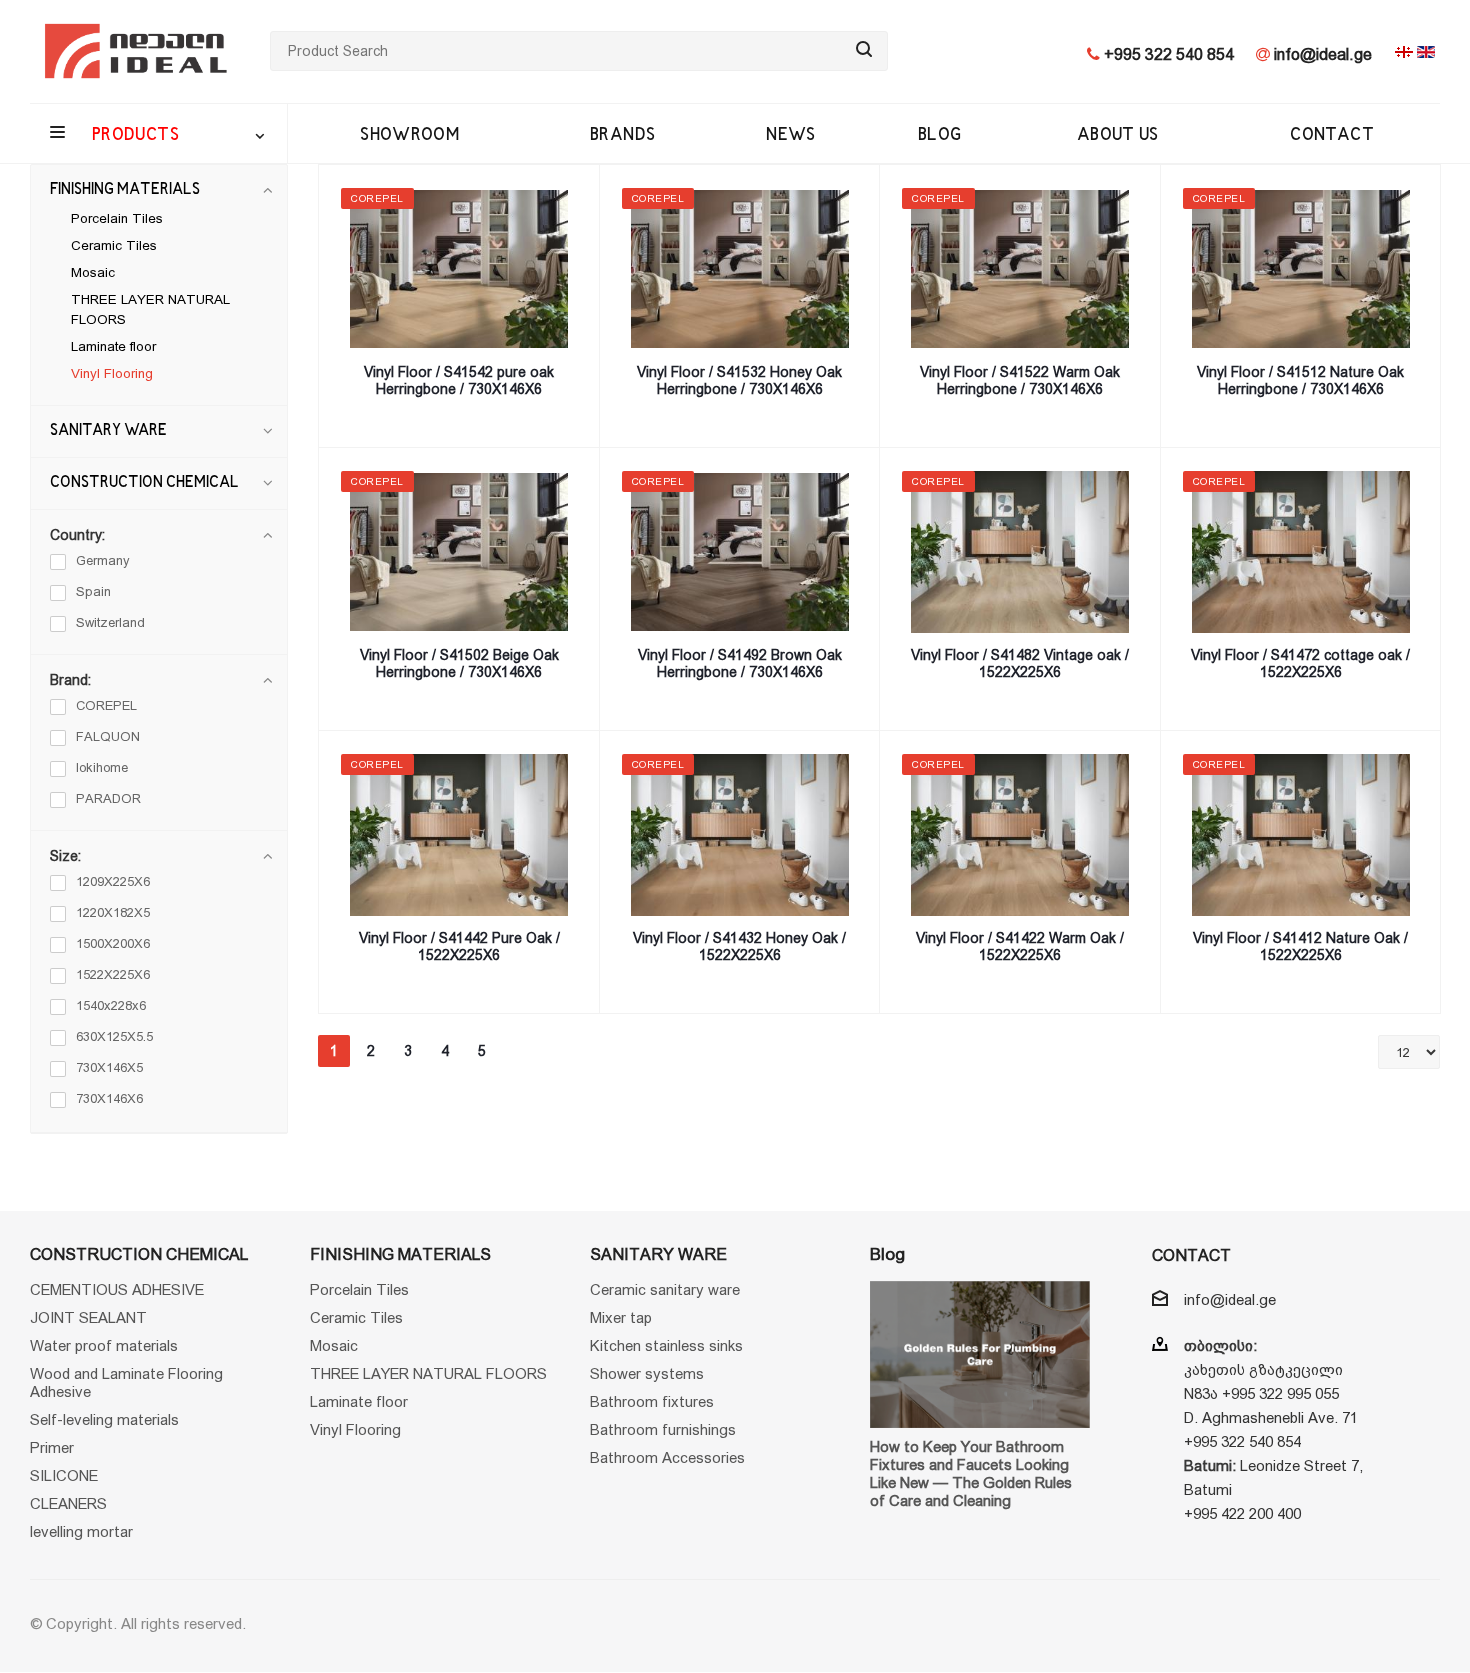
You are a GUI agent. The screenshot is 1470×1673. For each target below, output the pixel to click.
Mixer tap (621, 1317)
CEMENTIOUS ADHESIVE (117, 1289)
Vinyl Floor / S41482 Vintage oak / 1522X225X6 (1020, 663)
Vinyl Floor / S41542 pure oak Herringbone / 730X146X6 (459, 380)
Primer (52, 1447)
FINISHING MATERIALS (125, 190)
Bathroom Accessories (667, 1457)
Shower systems (647, 1373)
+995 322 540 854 (1167, 54)
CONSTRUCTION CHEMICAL (144, 483)
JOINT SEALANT (88, 1317)
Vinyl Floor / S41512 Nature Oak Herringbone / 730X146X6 (1300, 380)
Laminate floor (113, 346)
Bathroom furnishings (663, 1429)
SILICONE (64, 1475)
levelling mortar (81, 1531)
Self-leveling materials (104, 1419)
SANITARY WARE (108, 431)
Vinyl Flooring (112, 373)
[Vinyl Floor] (459, 269)
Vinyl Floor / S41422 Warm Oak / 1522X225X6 (1020, 946)
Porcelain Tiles (117, 218)
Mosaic (93, 272)
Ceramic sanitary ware (665, 1289)
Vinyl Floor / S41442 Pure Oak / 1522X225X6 (459, 946)
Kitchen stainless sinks (666, 1345)
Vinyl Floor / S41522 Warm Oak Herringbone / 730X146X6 (1020, 380)
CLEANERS (68, 1503)
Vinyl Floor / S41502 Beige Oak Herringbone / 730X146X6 (459, 663)
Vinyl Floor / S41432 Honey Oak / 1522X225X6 (739, 946)
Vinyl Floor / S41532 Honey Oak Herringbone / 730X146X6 (739, 380)
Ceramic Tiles (114, 245)
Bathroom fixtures (652, 1401)
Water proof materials (104, 1345)
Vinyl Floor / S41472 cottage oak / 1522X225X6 (1300, 663)
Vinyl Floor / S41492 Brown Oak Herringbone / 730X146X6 (740, 663)
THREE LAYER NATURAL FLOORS (428, 1373)
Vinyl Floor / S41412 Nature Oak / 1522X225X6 (1300, 946)
